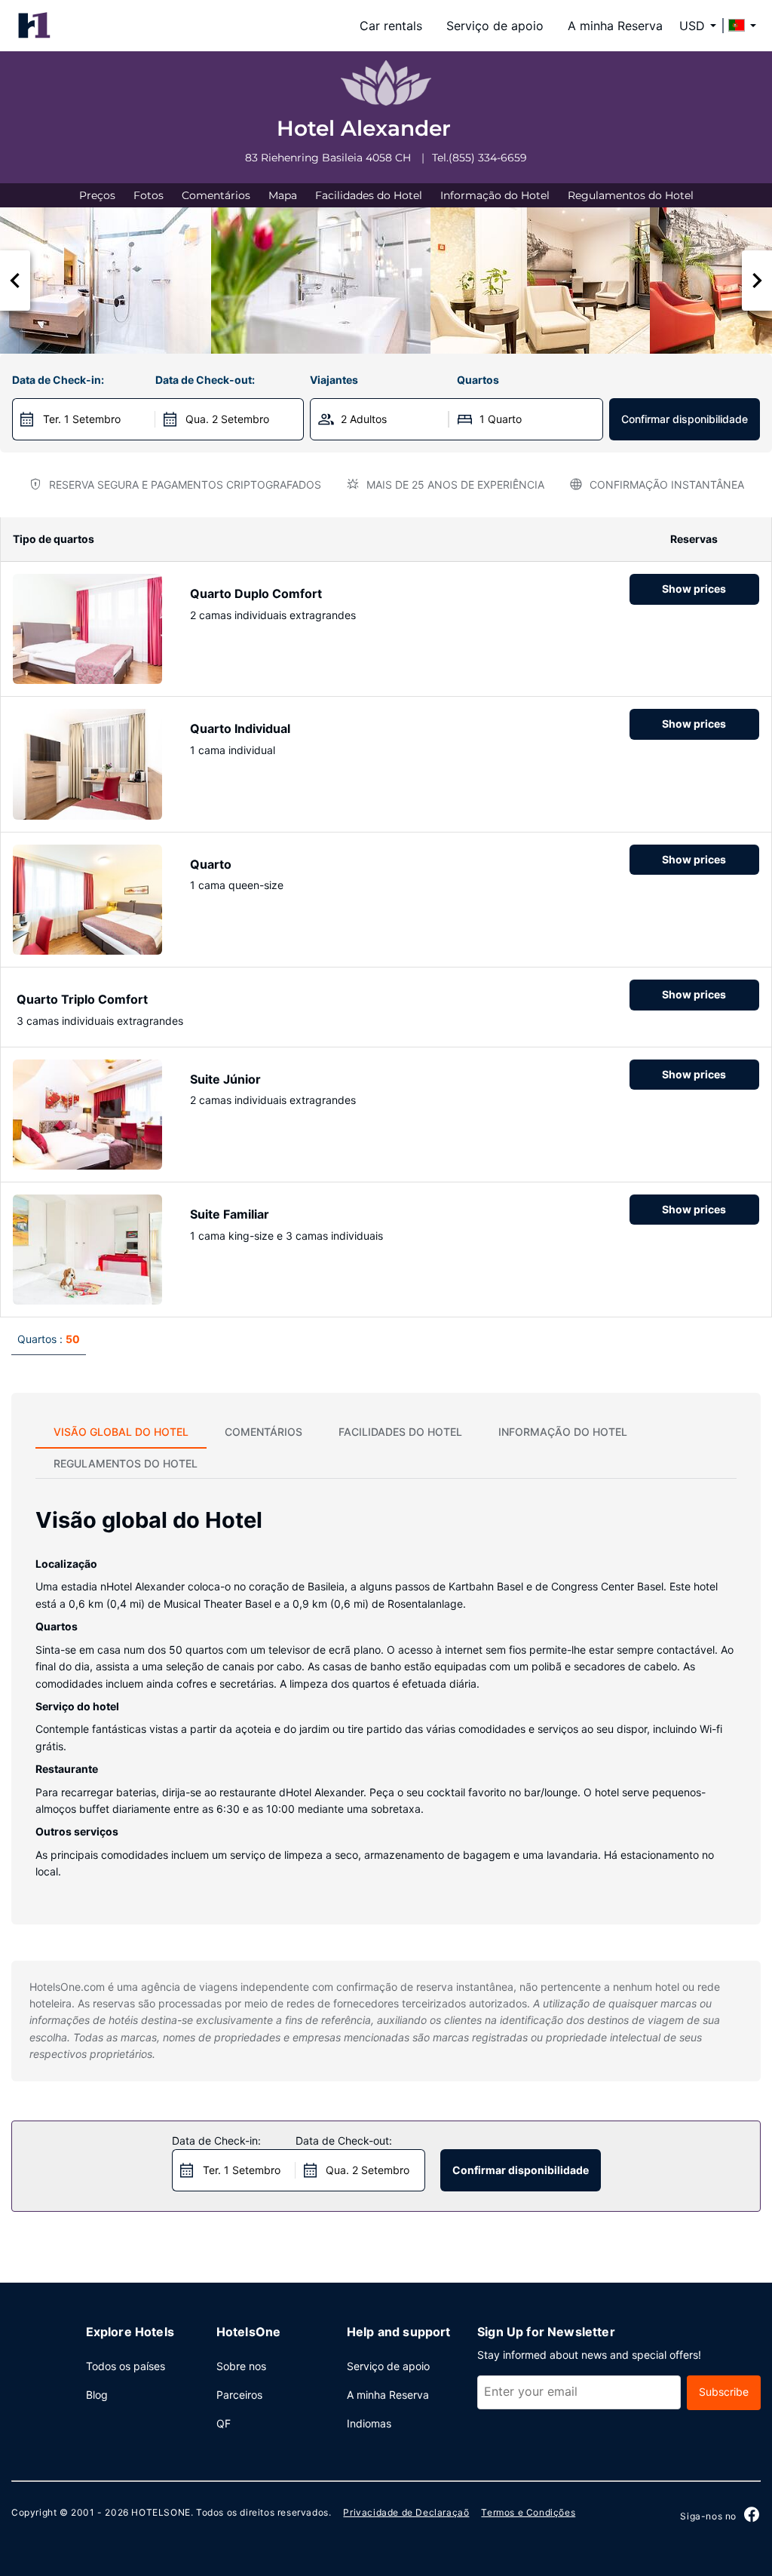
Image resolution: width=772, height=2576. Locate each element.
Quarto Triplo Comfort (82, 999)
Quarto (211, 864)
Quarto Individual (240, 728)
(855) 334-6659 (488, 158)
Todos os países (126, 2366)
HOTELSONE (161, 2512)
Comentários (216, 195)
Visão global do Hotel (121, 1432)
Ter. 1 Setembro (82, 419)
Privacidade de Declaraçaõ (406, 2512)
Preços (97, 195)
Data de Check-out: (205, 380)
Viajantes (334, 380)
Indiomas (369, 2423)
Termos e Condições (528, 2512)
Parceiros (239, 2395)
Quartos (478, 380)
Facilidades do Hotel (369, 195)
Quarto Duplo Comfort (256, 593)
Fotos (149, 195)
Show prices (694, 589)
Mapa (283, 195)
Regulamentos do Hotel (631, 195)
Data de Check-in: (58, 380)
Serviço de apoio (495, 26)
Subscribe (724, 2392)
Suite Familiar (230, 1214)
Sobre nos (241, 2366)
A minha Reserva (615, 26)
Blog (97, 2395)
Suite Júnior (225, 1079)
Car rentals (391, 26)
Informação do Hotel (495, 195)
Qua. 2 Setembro (227, 419)
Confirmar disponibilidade (685, 419)
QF (224, 2423)
